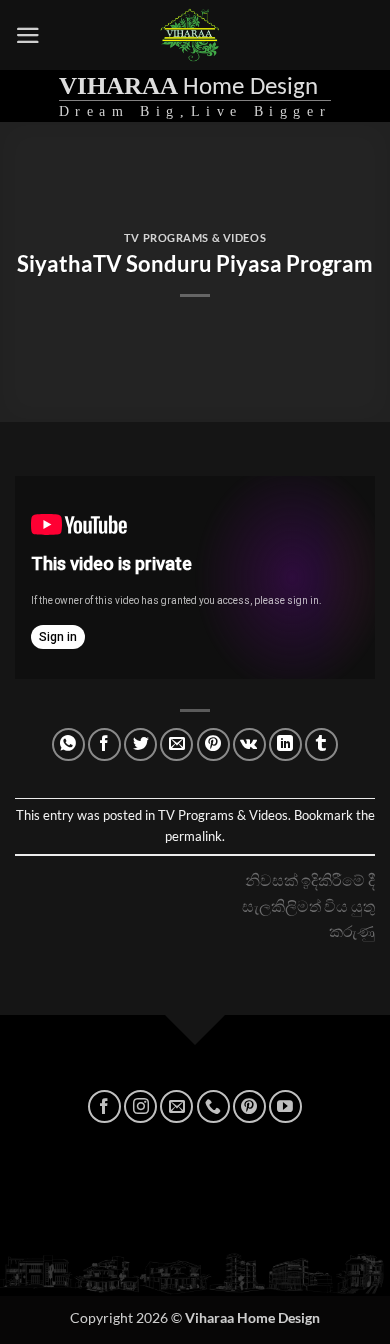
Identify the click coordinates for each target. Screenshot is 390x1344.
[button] (28, 35)
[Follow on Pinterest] (249, 1106)
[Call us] (213, 1106)
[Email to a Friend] (176, 744)
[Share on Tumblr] (321, 744)
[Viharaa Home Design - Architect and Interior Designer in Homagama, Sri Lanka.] (190, 35)
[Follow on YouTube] (285, 1106)
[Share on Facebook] (104, 744)
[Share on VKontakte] (249, 744)
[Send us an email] (176, 1106)
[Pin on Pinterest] (213, 744)
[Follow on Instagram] (140, 1106)
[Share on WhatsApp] (68, 744)
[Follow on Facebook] (104, 1106)
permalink (193, 836)
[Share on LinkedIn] (285, 744)
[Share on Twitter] (140, 744)
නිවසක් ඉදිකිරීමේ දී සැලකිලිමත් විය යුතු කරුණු (308, 905)
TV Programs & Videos (195, 237)
